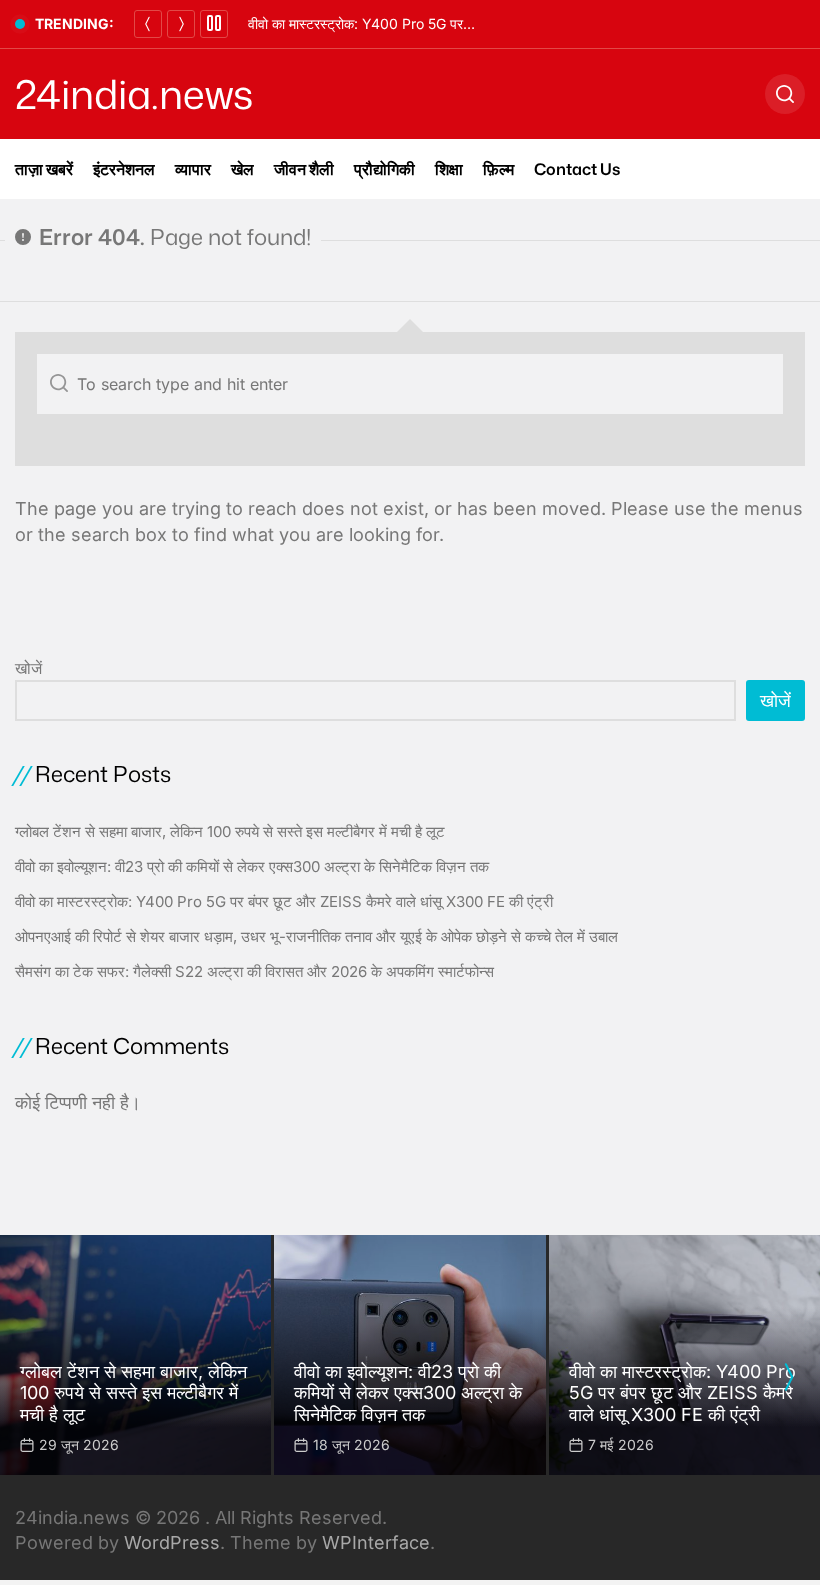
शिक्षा (449, 169)
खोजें (28, 668)
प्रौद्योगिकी (384, 169)
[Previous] (148, 24)
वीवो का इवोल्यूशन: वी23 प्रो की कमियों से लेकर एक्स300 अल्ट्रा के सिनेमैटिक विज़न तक (252, 866)
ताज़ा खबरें (44, 169)
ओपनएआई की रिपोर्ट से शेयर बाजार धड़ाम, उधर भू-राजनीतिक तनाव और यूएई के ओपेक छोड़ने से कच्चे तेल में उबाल (316, 936)
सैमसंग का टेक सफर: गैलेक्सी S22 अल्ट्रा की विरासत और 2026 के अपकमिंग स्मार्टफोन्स (254, 971)
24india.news (134, 94)
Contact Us (577, 169)
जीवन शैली (304, 169)
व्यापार (193, 169)
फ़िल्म (498, 169)
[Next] (181, 24)
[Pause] (214, 24)
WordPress (172, 1542)
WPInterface (376, 1542)
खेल (242, 169)
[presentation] (788, 1377)
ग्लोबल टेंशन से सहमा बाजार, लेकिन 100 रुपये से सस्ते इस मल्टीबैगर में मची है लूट (230, 831)
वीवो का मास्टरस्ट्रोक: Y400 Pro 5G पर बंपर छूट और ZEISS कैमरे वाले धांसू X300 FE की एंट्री (284, 901)
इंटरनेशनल (124, 169)
